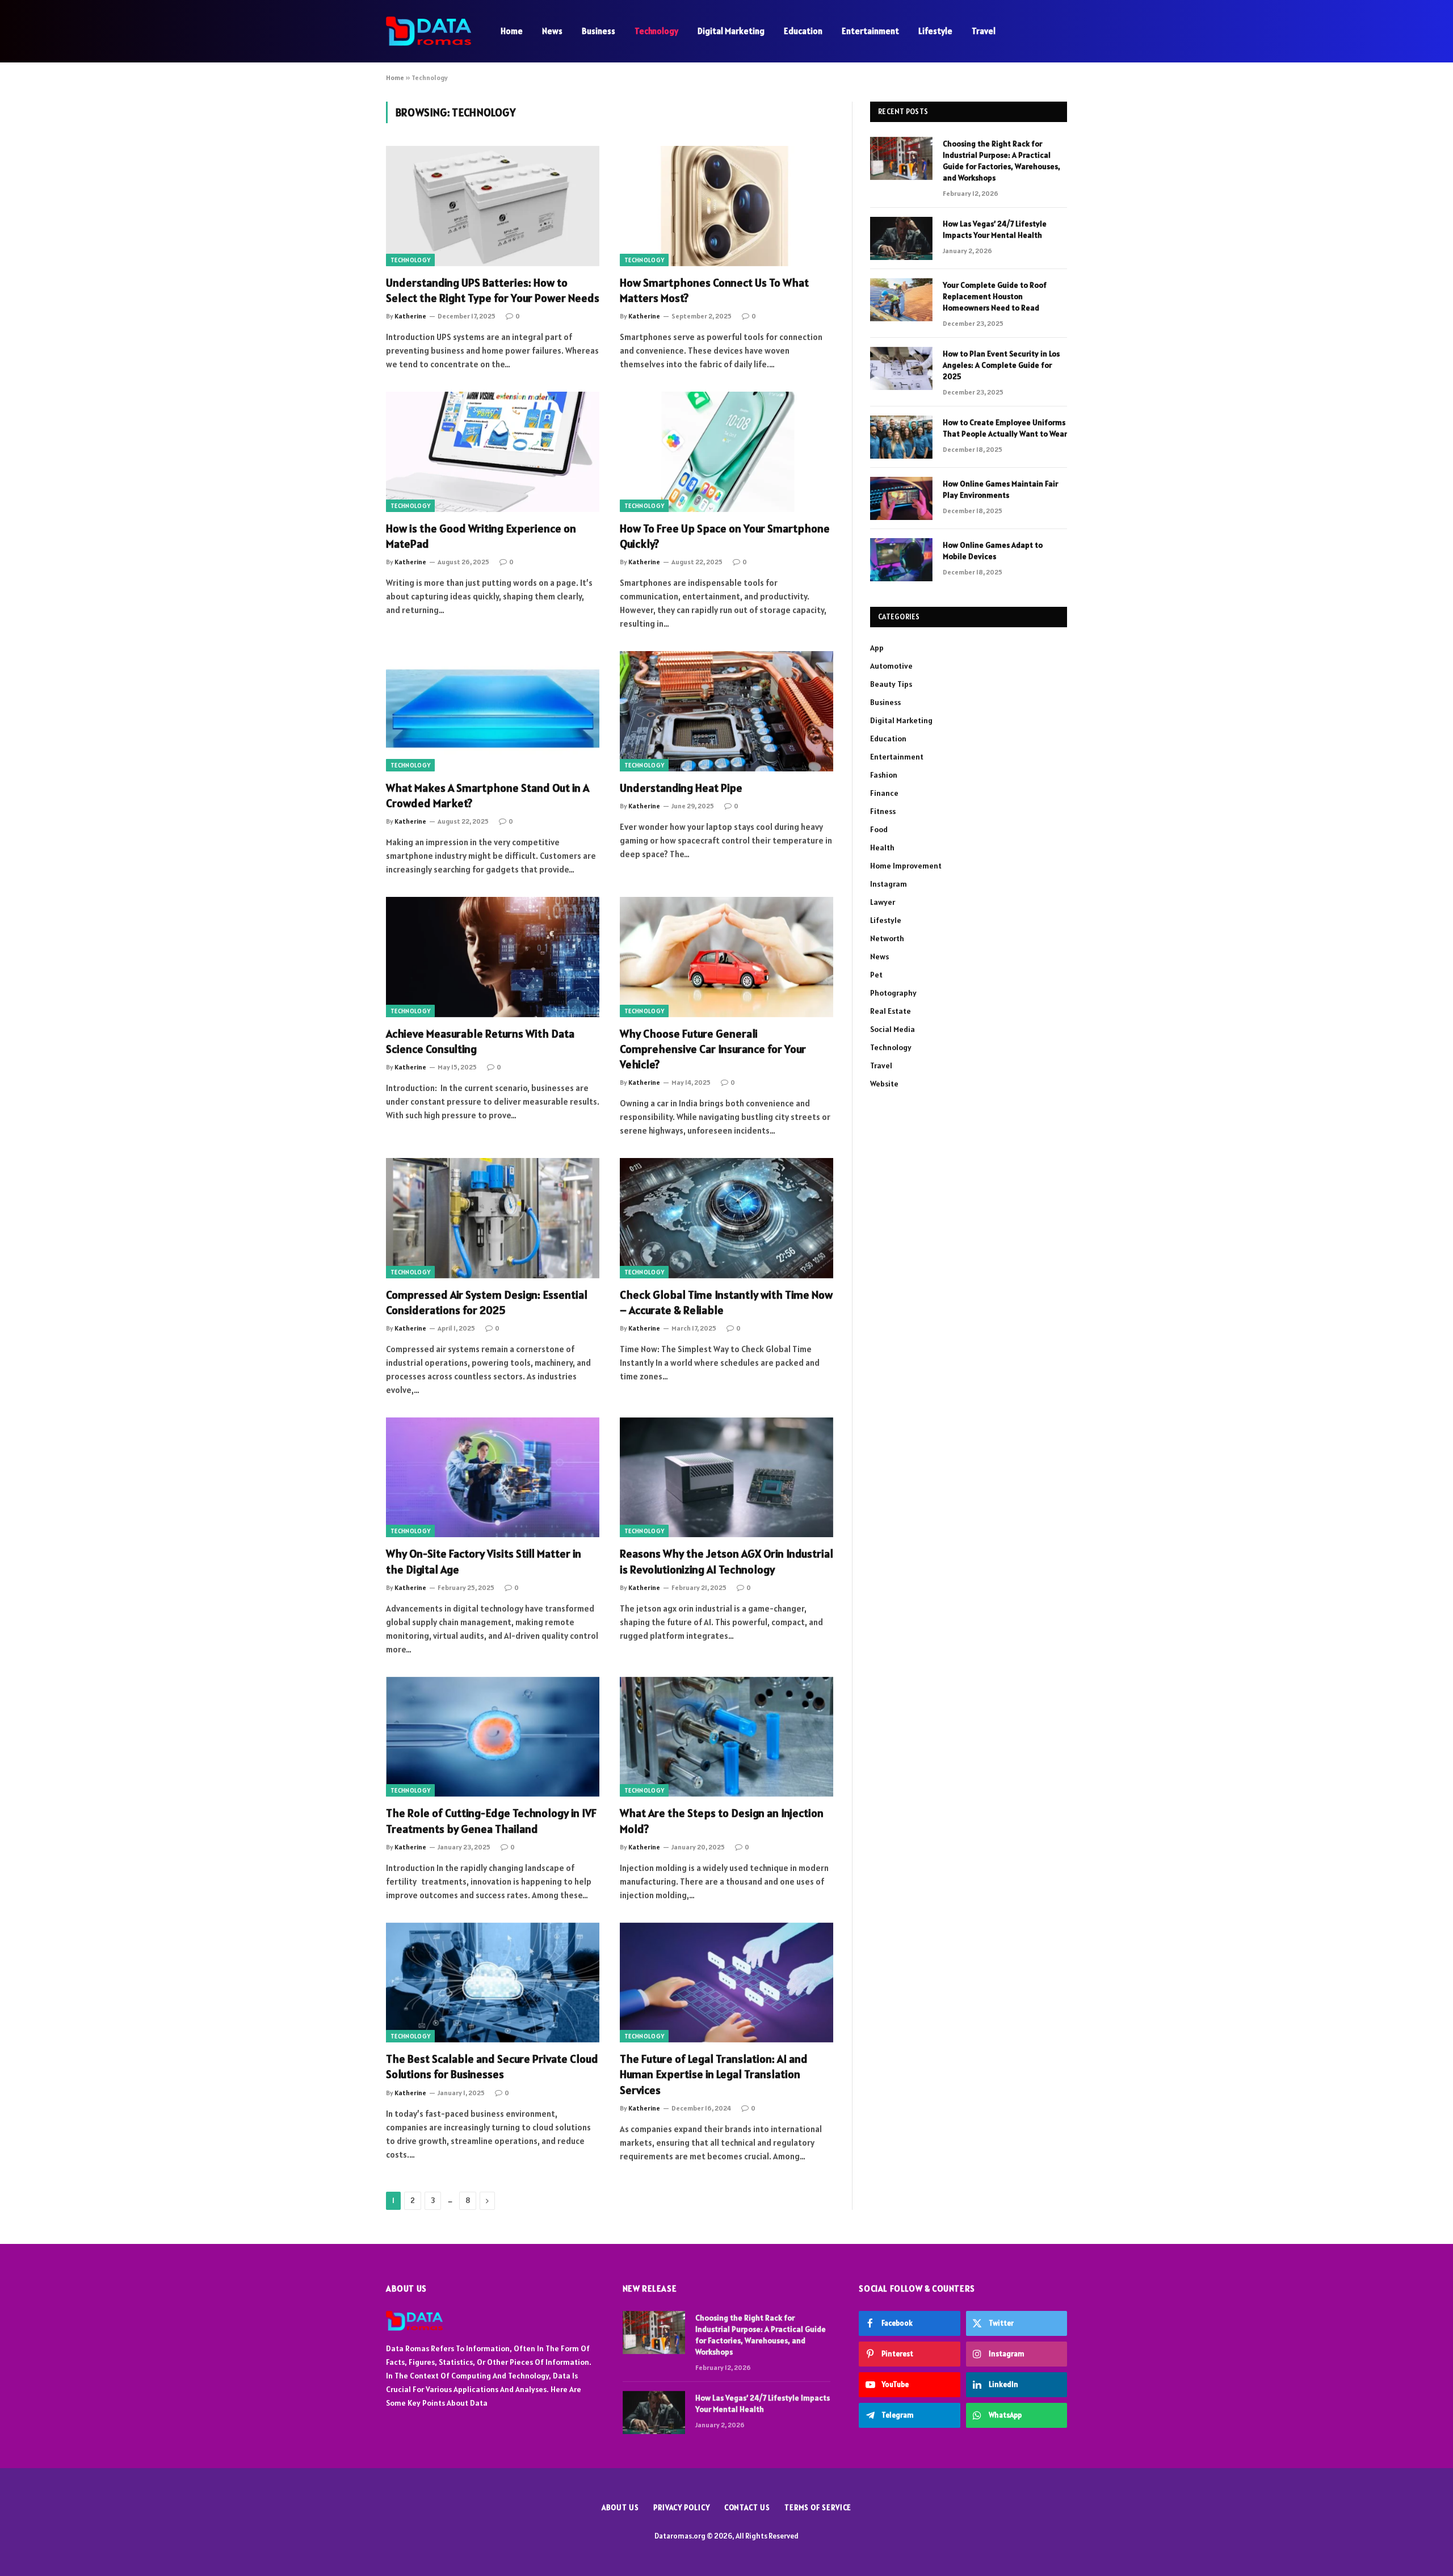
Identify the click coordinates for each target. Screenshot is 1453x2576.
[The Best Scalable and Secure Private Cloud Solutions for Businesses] (493, 1983)
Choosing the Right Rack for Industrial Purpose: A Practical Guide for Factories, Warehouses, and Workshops (1001, 161)
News (552, 31)
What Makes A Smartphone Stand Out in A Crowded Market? (488, 796)
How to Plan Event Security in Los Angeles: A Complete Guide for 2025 (1001, 365)
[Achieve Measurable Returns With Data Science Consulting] (493, 957)
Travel (984, 31)
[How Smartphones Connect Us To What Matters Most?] (726, 206)
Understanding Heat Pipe (681, 788)
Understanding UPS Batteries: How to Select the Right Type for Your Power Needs (493, 290)
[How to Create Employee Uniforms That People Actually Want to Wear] (901, 437)
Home (512, 31)
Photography (893, 993)
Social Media (893, 1029)
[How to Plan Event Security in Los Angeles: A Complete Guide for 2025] (901, 368)
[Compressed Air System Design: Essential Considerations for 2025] (493, 1218)
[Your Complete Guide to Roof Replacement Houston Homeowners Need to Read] (901, 300)
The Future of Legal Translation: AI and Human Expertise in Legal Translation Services (714, 2074)
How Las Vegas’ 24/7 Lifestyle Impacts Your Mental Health (995, 229)
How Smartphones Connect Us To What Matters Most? (714, 290)
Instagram (889, 884)
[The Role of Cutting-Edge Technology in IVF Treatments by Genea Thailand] (493, 1737)
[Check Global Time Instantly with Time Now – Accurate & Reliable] (726, 1218)
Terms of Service (818, 2508)
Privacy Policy (682, 2508)
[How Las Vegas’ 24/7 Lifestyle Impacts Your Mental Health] (901, 238)
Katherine (410, 316)
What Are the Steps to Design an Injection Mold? (722, 1821)
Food (879, 829)
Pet (876, 975)
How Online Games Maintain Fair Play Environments (1000, 489)
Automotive (891, 666)
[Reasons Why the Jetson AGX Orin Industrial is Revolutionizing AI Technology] (726, 1478)
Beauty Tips (891, 684)
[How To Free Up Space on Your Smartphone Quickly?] (726, 452)
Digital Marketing (731, 31)
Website (884, 1084)
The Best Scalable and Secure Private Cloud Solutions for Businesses (492, 2067)
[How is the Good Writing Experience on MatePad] (493, 452)
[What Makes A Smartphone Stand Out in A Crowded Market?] (493, 711)
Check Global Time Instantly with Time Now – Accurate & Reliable (726, 1302)
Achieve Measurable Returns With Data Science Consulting (480, 1041)
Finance (884, 793)
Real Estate (891, 1011)
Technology (656, 31)
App (877, 648)
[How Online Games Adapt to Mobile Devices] (901, 560)
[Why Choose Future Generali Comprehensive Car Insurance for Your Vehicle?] (726, 957)
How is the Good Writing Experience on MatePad (481, 536)
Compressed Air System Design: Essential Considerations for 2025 (487, 1302)
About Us (620, 2508)
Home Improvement (906, 866)
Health (882, 848)
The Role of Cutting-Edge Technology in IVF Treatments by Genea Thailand (491, 1821)
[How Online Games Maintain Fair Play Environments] (901, 498)
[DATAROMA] (429, 31)
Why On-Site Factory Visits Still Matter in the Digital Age (484, 1561)
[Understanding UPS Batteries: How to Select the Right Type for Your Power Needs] (493, 206)
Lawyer (883, 902)
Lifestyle (935, 31)
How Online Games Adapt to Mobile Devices (993, 551)
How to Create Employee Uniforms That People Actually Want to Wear (1005, 428)
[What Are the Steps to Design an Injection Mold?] (726, 1737)
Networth (887, 938)
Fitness (883, 811)
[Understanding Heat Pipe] (726, 711)
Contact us (747, 2508)
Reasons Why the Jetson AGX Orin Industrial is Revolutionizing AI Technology (726, 1561)
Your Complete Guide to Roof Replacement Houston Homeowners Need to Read (995, 296)
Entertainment (870, 31)
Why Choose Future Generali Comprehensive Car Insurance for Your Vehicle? (713, 1049)
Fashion (884, 775)
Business (599, 31)
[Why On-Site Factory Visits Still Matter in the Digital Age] (493, 1478)
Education (803, 31)
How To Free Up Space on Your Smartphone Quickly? (725, 536)
